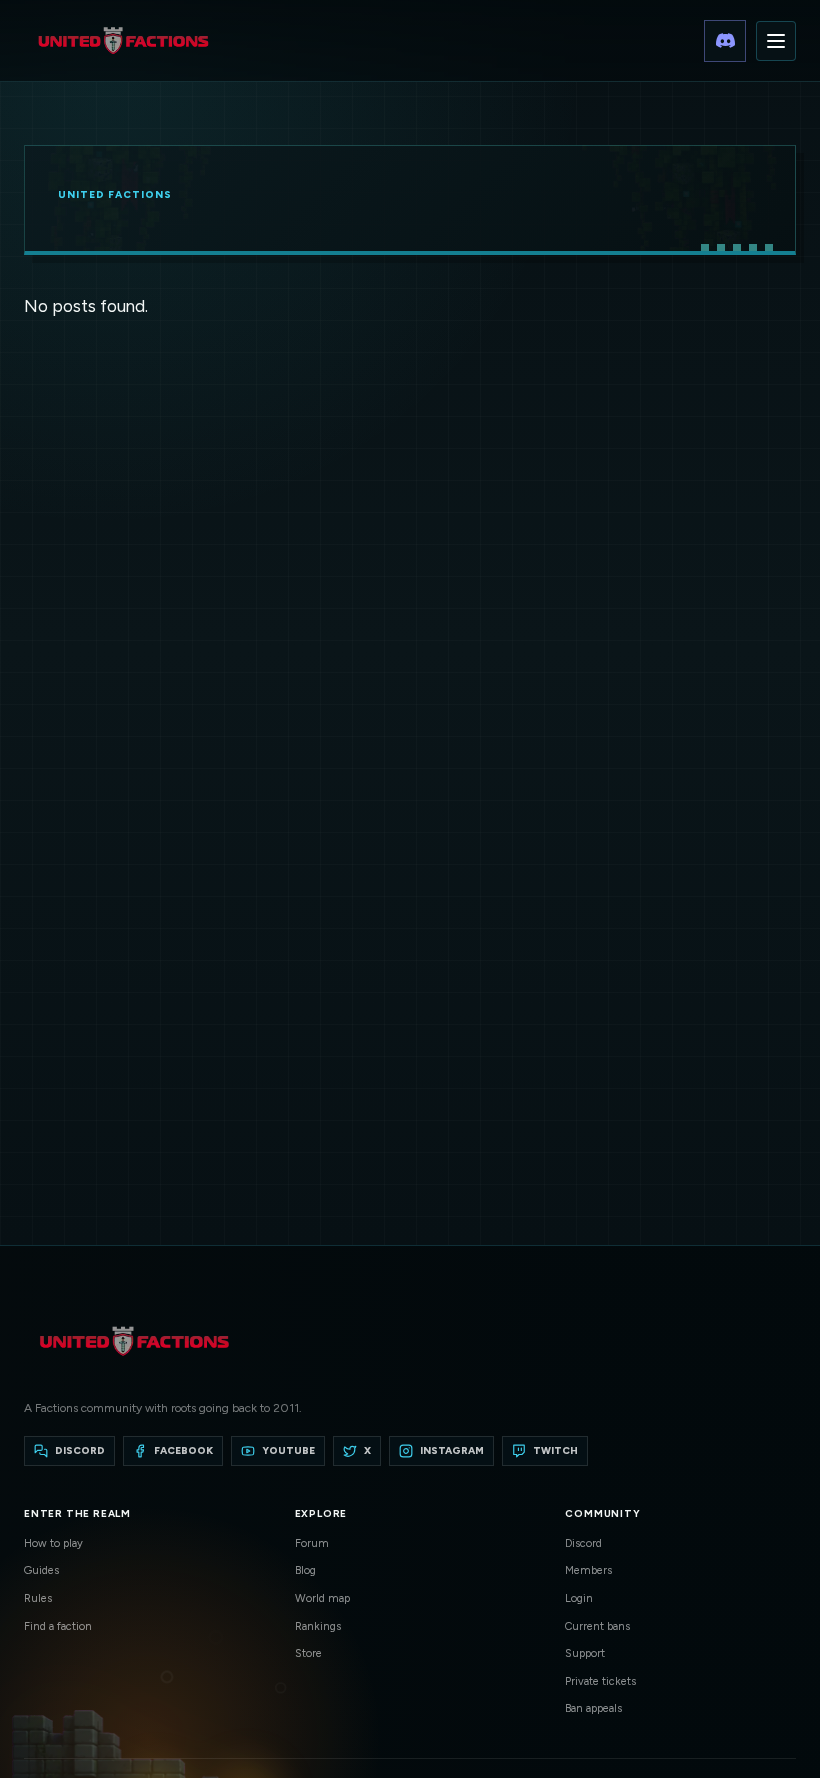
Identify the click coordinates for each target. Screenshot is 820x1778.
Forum (312, 1543)
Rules (38, 1598)
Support (585, 1653)
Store (308, 1653)
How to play (53, 1543)
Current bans (597, 1626)
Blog (305, 1570)
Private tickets (600, 1681)
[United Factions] (123, 40)
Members (588, 1570)
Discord (583, 1543)
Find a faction (58, 1626)
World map (322, 1598)
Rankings (318, 1626)
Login (579, 1598)
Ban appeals (593, 1708)
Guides (41, 1570)
